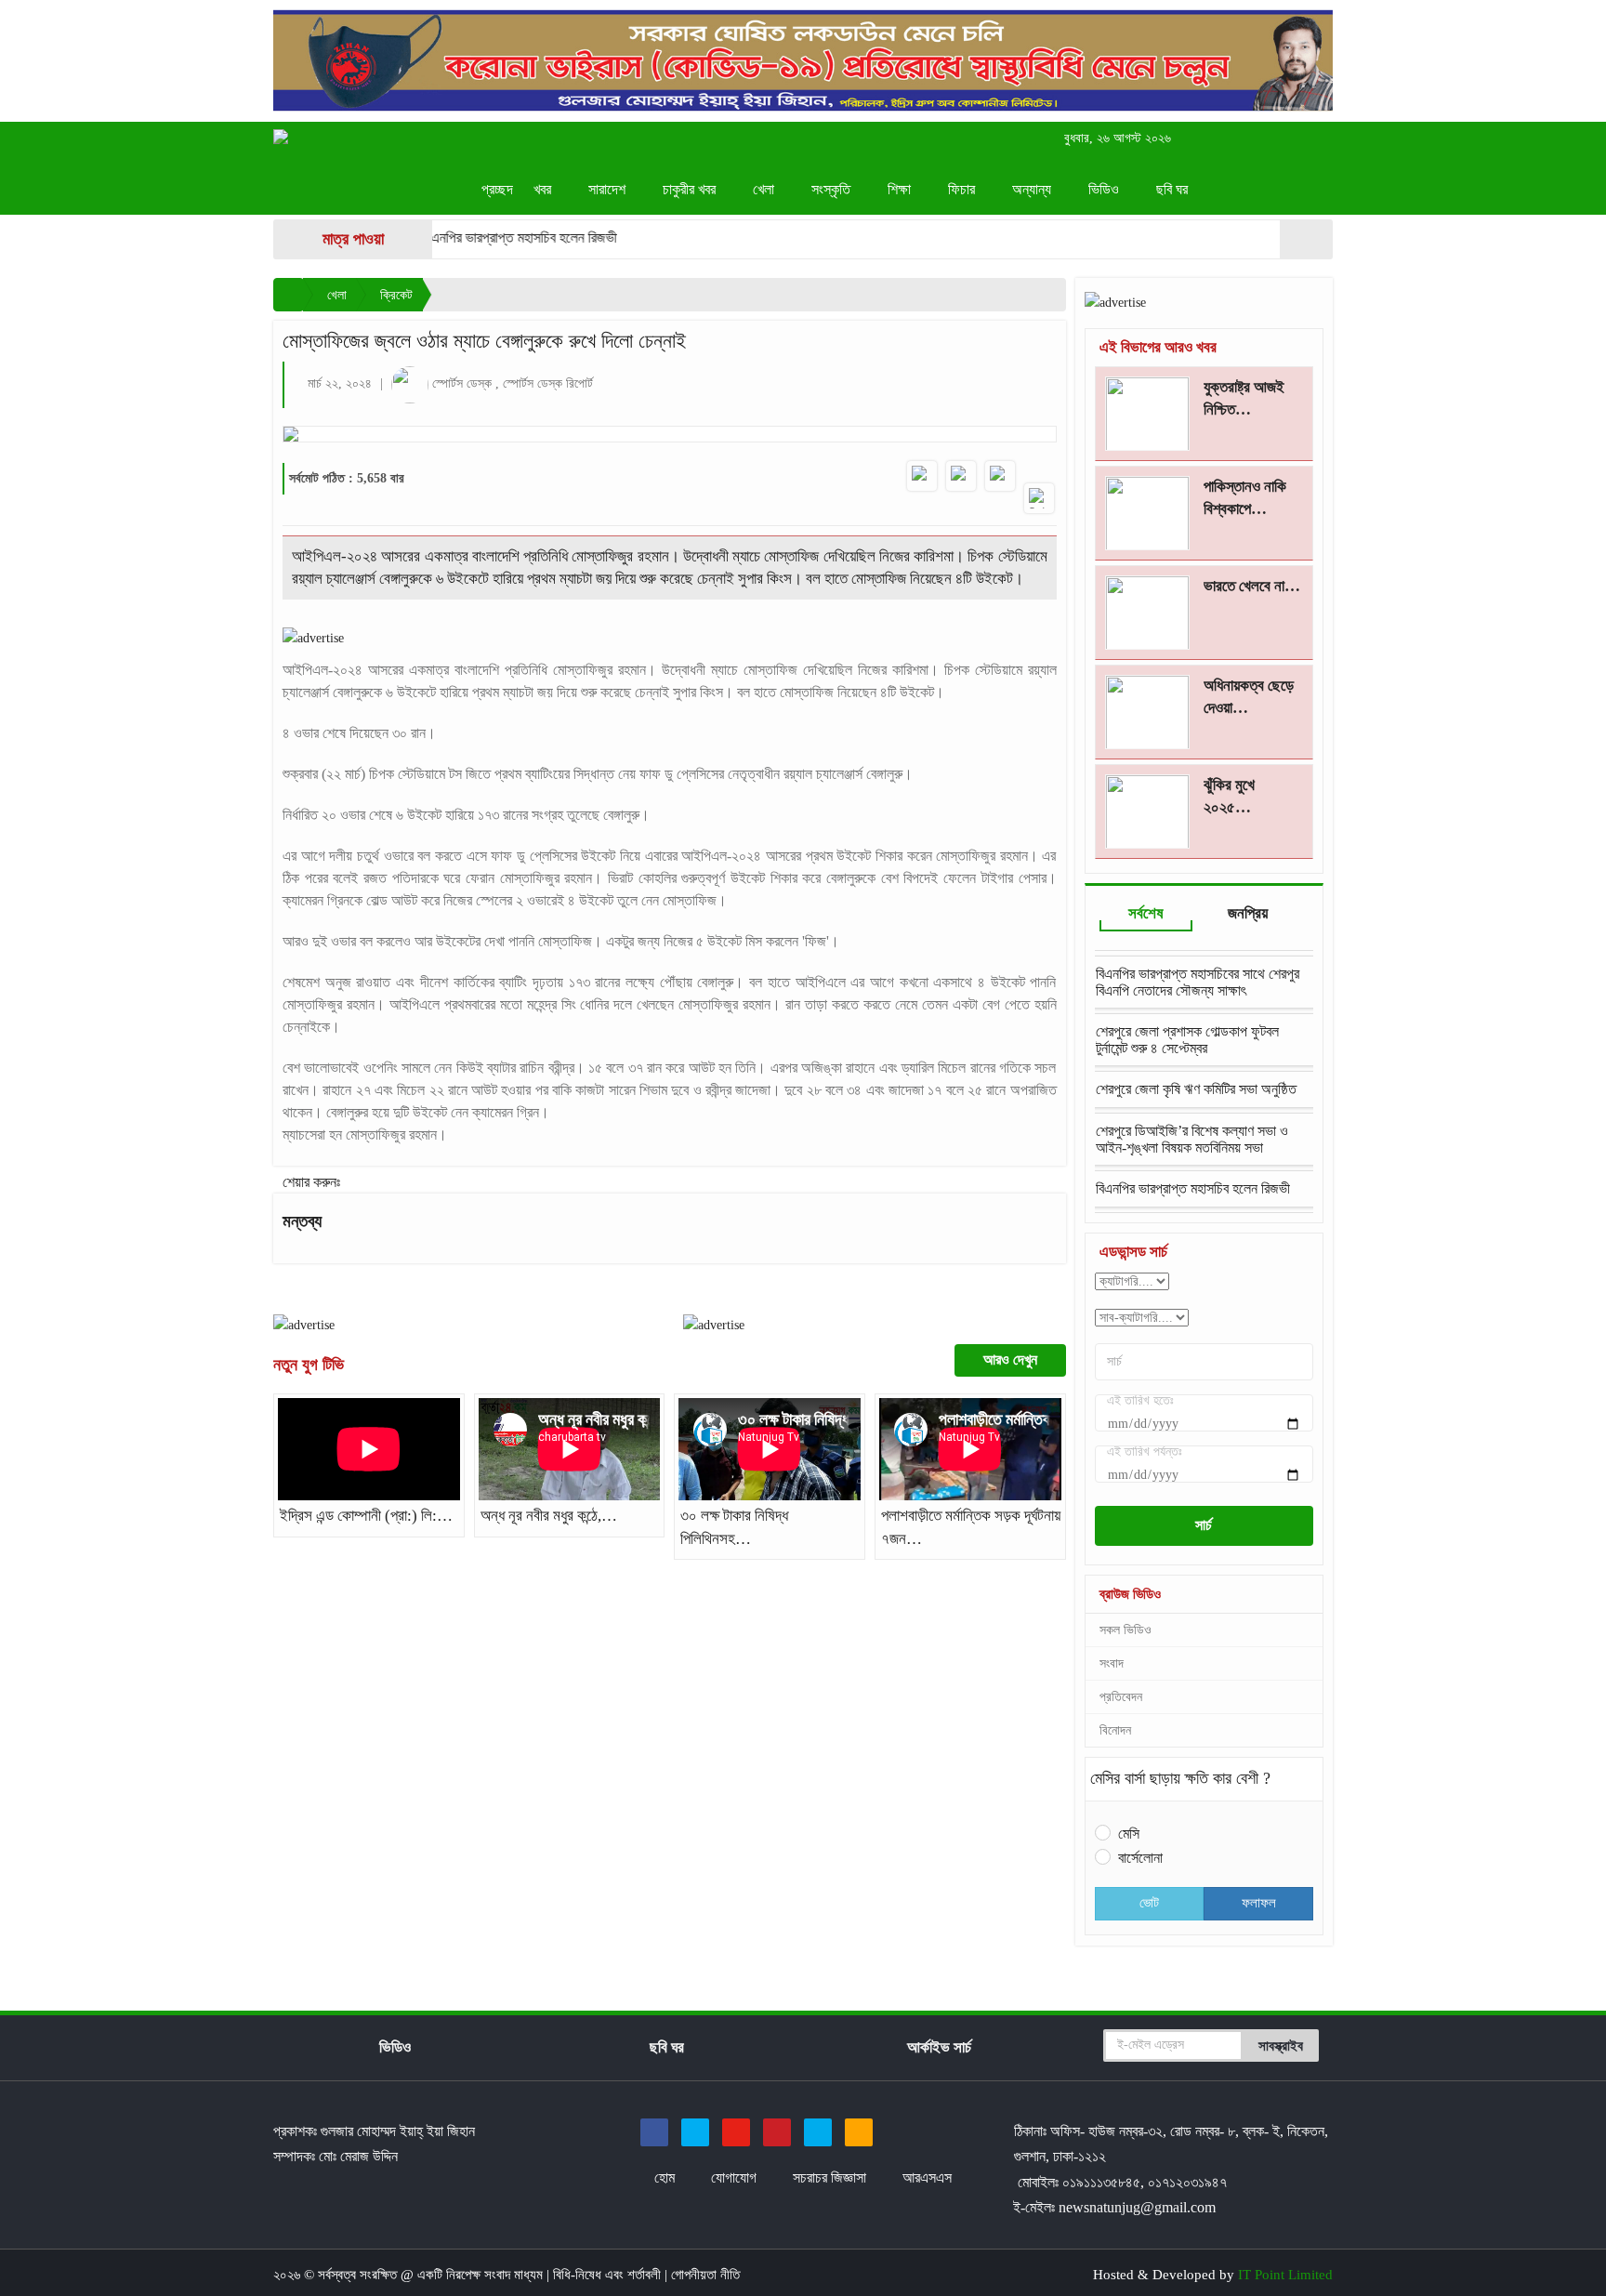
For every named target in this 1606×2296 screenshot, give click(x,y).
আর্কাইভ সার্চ (939, 2047)
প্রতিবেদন (1121, 1697)
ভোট (1149, 1903)
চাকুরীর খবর (691, 189)
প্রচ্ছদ (497, 189)
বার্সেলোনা (1140, 1858)
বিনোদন (1115, 1730)
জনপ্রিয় (1248, 913)
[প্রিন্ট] (1039, 498)
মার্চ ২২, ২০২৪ (340, 383)
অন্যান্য (1033, 189)
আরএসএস (927, 2177)
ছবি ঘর (1174, 189)
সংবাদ (1112, 1663)
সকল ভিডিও (1126, 1630)
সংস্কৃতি (833, 189)
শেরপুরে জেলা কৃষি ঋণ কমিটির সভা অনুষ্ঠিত (1196, 1089)
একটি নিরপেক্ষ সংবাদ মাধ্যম (482, 2275)
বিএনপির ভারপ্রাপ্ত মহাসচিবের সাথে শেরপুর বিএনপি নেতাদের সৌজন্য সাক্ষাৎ (1198, 982)
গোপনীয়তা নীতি (705, 2275)
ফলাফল (1259, 1903)
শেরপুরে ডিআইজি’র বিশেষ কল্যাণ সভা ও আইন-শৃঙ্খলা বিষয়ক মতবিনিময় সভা (1192, 1139)
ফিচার (963, 189)
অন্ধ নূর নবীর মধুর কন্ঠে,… (549, 1516)
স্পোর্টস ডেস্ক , (467, 383)
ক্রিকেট (396, 295)
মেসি (1129, 1834)
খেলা (765, 189)
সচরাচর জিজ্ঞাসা (831, 2177)
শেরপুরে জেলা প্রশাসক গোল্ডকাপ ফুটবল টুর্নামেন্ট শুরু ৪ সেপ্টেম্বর (1187, 1040)
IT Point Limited (1285, 2275)
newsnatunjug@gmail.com (1137, 2207)
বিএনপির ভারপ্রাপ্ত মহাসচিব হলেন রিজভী (476, 238)
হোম (666, 2177)
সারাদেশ (609, 189)
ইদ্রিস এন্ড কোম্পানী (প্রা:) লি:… (366, 1516)
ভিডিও (1106, 189)
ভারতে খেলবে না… (1252, 586)
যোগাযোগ (736, 2177)
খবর (544, 189)
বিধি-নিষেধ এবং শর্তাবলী (609, 2275)
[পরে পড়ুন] (1000, 476)
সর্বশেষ (1146, 913)
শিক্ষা (901, 189)
